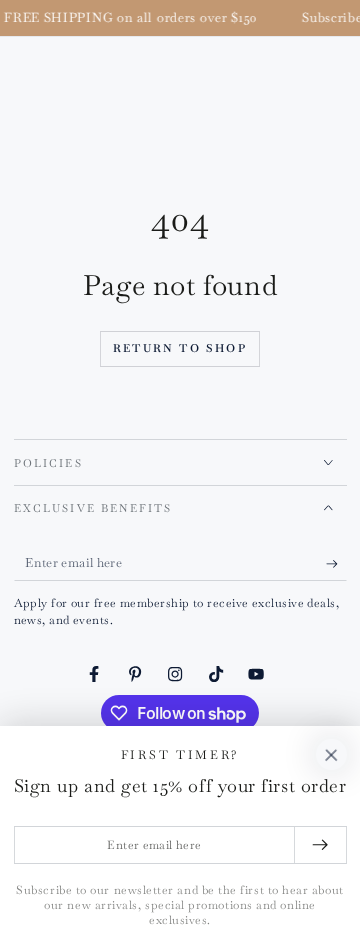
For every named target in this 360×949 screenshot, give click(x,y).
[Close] (331, 755)
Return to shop (180, 348)
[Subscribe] (336, 564)
